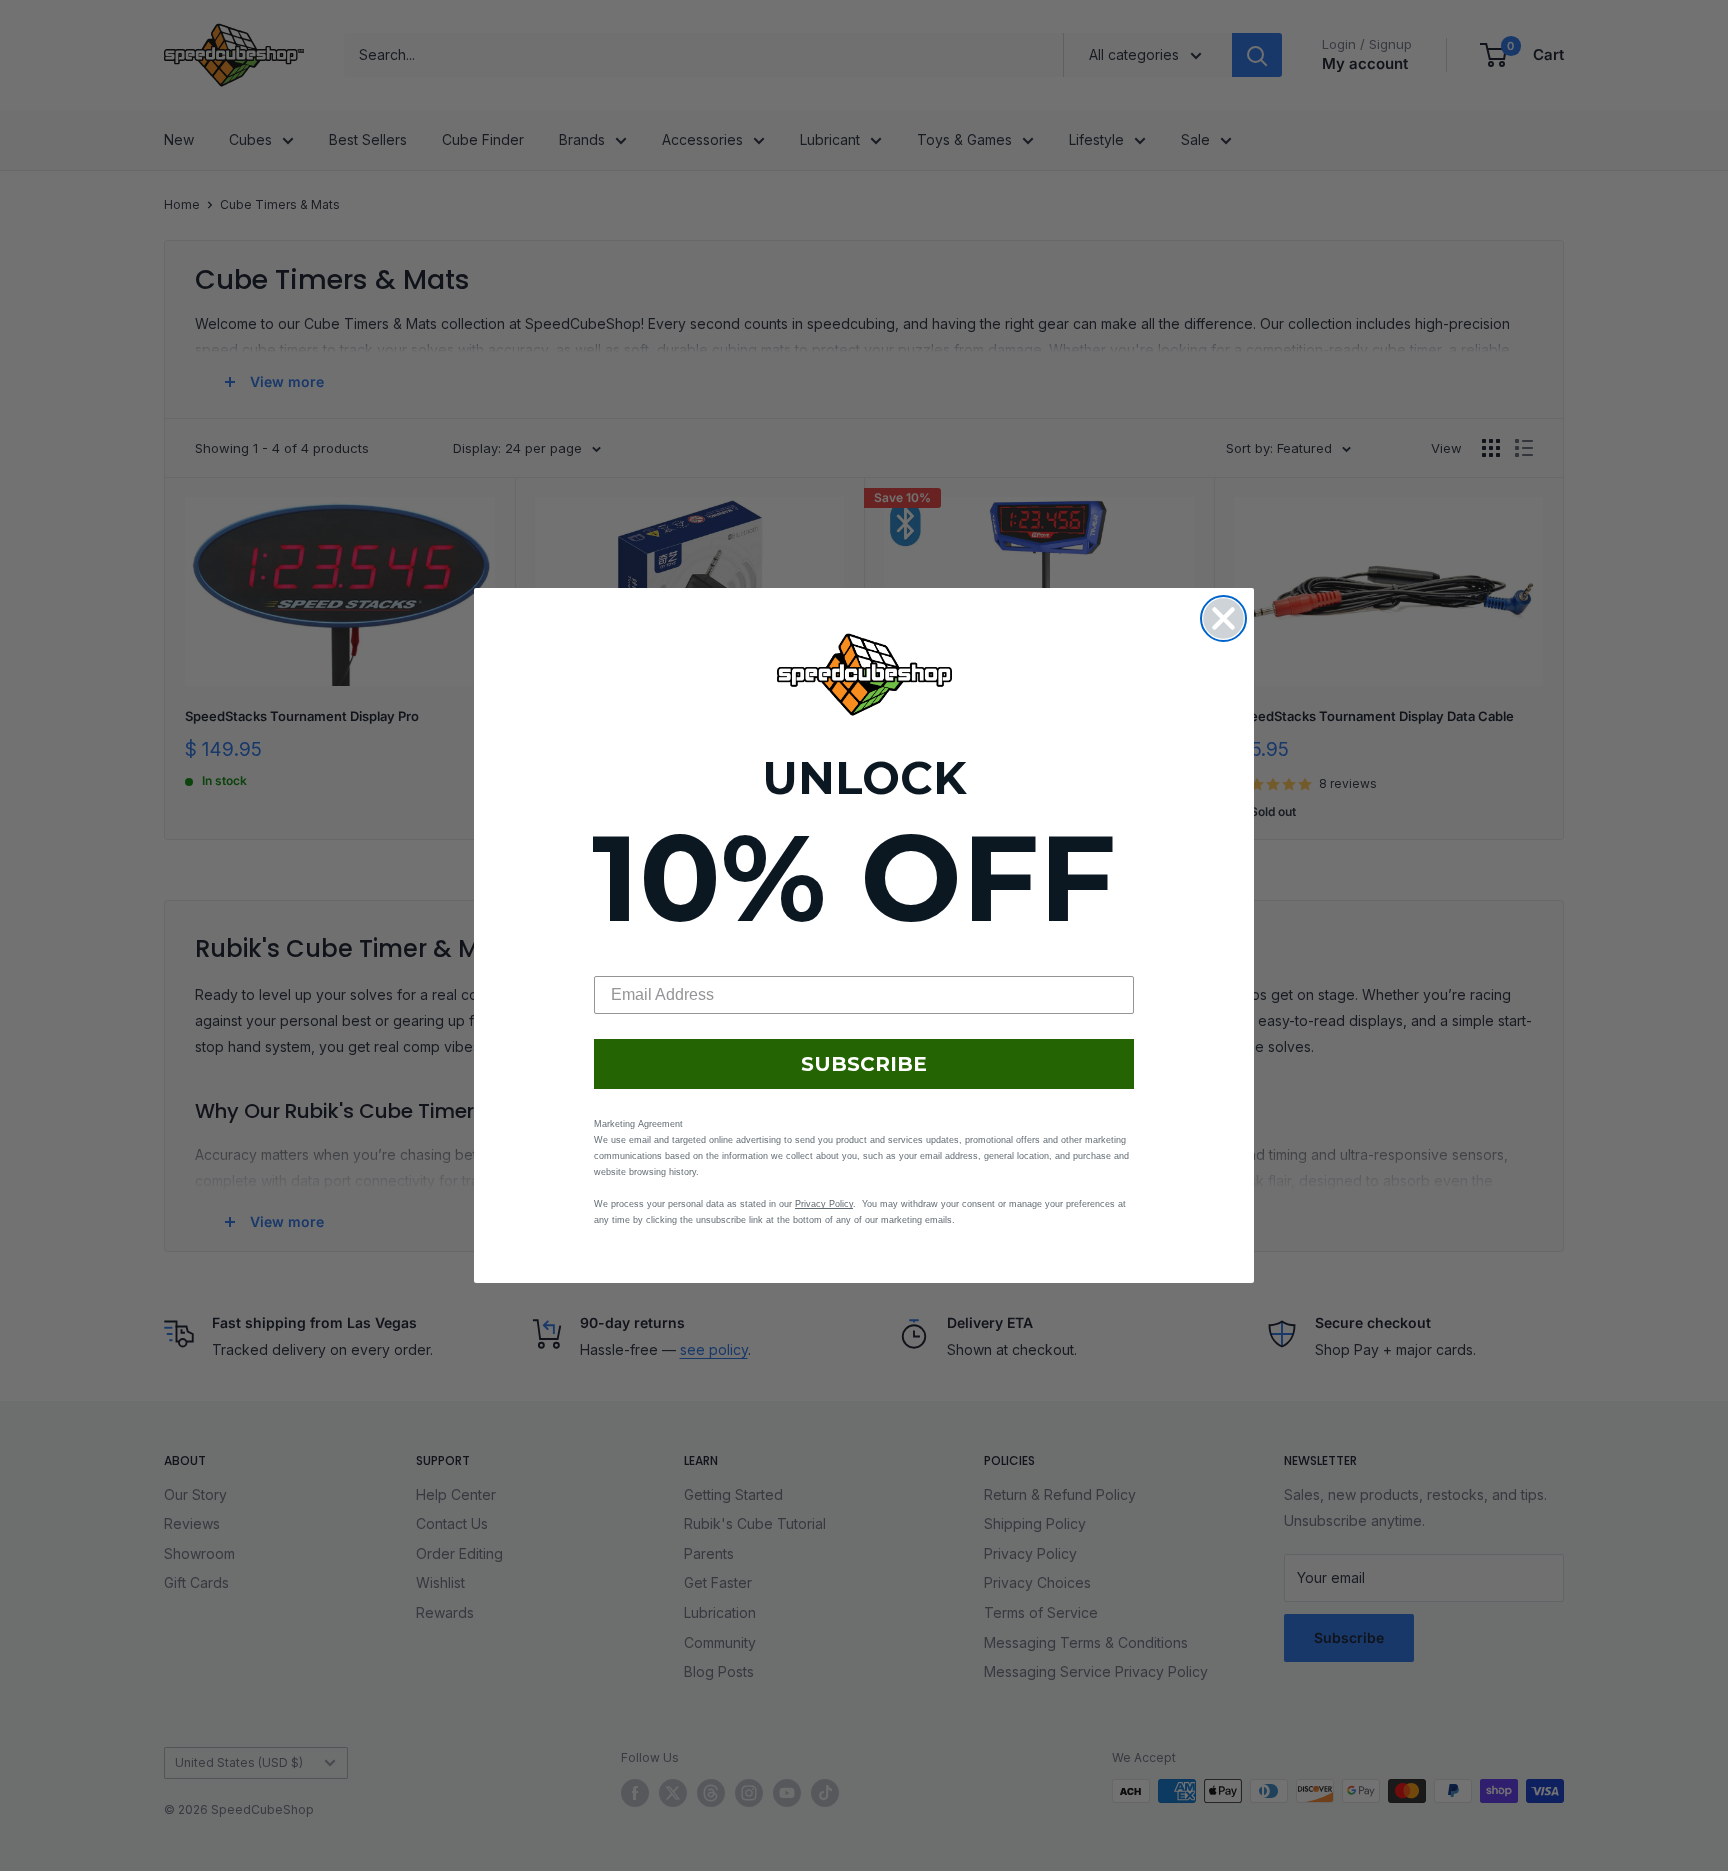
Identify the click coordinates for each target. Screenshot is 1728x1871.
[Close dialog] (1223, 618)
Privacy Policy (824, 1204)
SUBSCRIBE (864, 1064)
